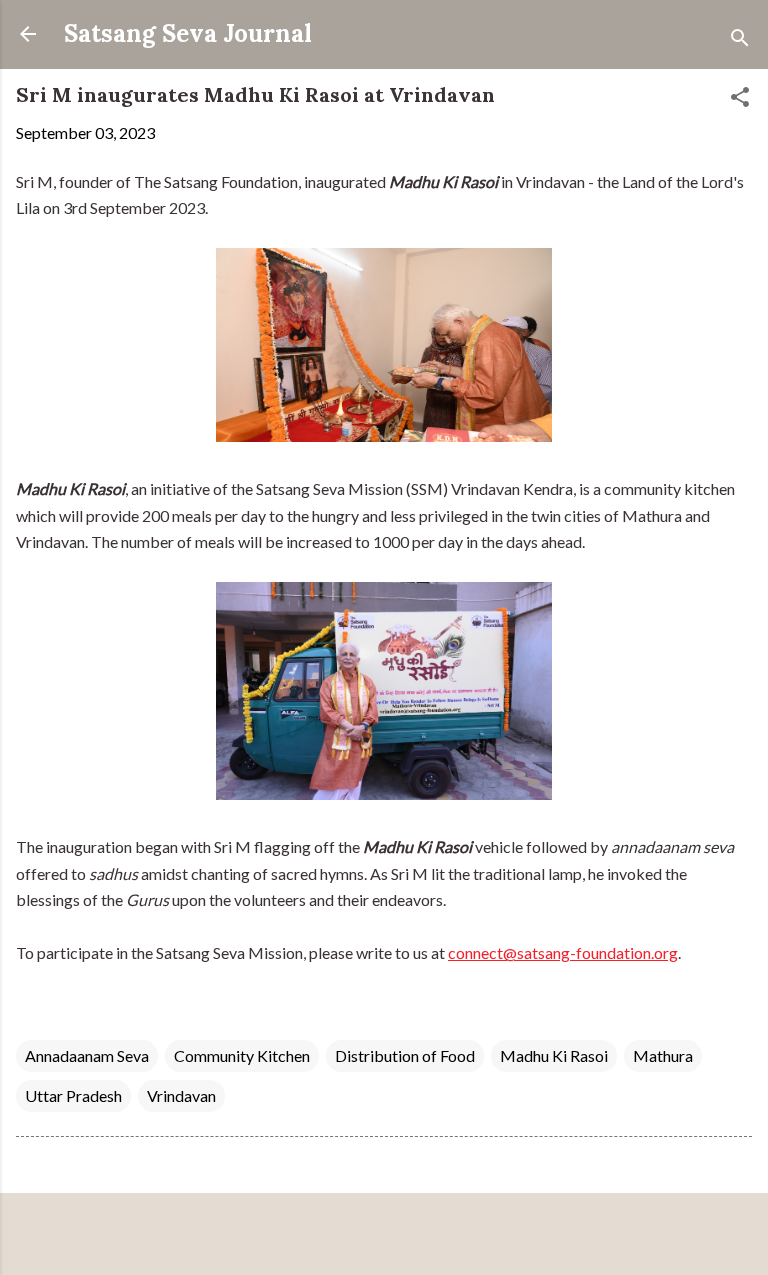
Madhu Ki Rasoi (554, 1055)
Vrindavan (181, 1095)
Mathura (663, 1055)
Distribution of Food (405, 1055)
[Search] (740, 40)
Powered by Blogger (396, 1236)
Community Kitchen (242, 1055)
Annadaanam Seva (87, 1055)
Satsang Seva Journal (188, 33)
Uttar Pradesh (73, 1095)
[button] (740, 100)
